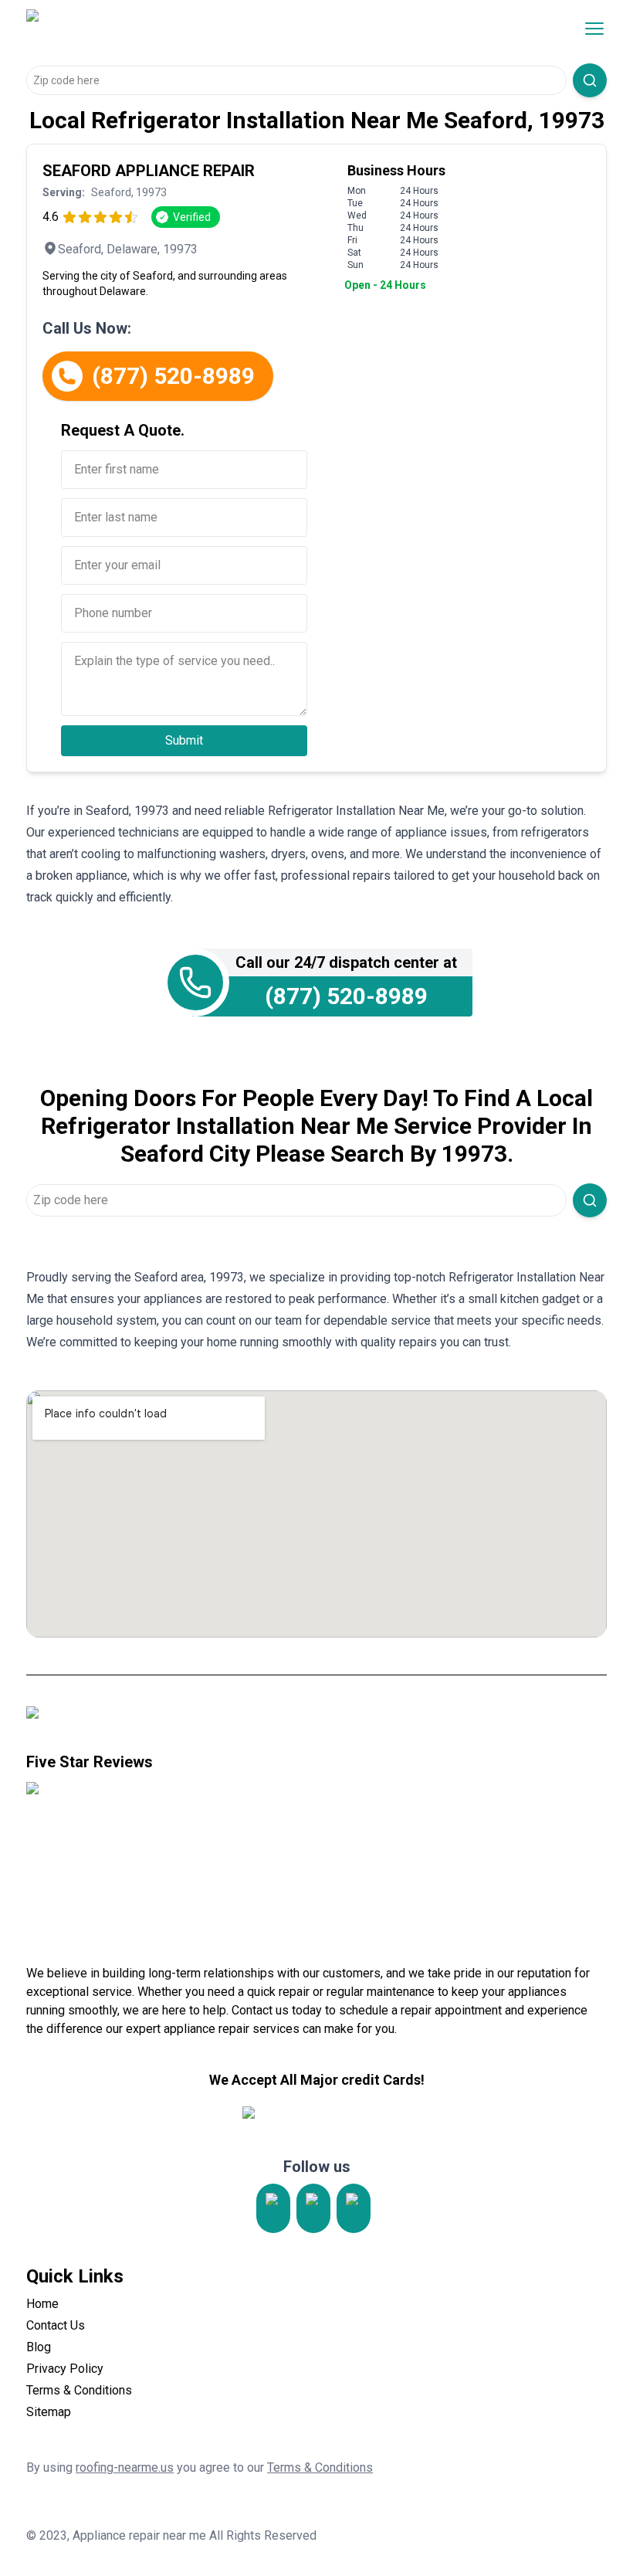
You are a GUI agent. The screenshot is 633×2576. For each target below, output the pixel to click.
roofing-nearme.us (125, 2467)
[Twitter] (313, 2208)
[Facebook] (354, 2208)
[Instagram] (273, 2208)
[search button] (590, 80)
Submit (184, 740)
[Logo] (156, 29)
